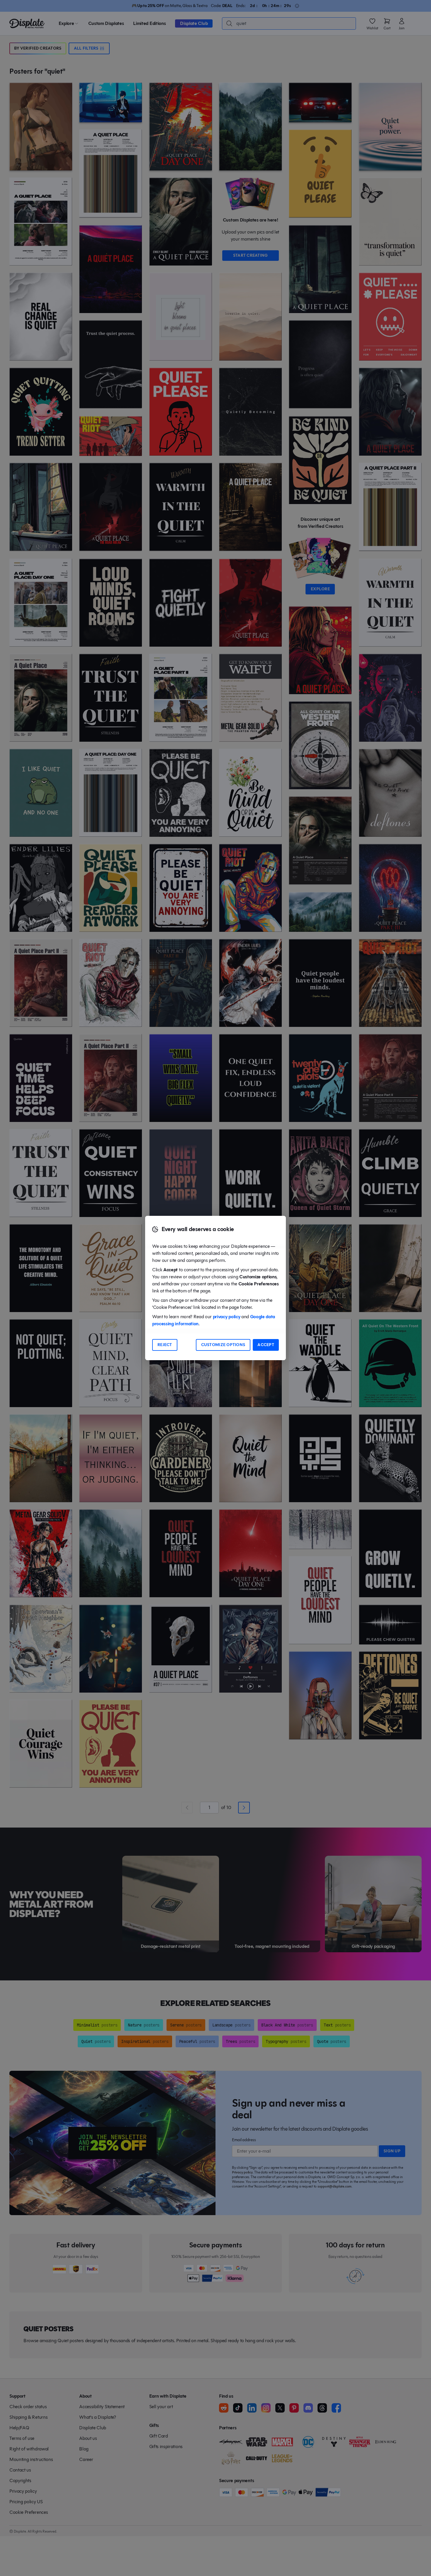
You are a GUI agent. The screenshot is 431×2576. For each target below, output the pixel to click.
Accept (266, 1345)
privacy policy (227, 1317)
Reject (165, 1345)
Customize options (223, 1345)
